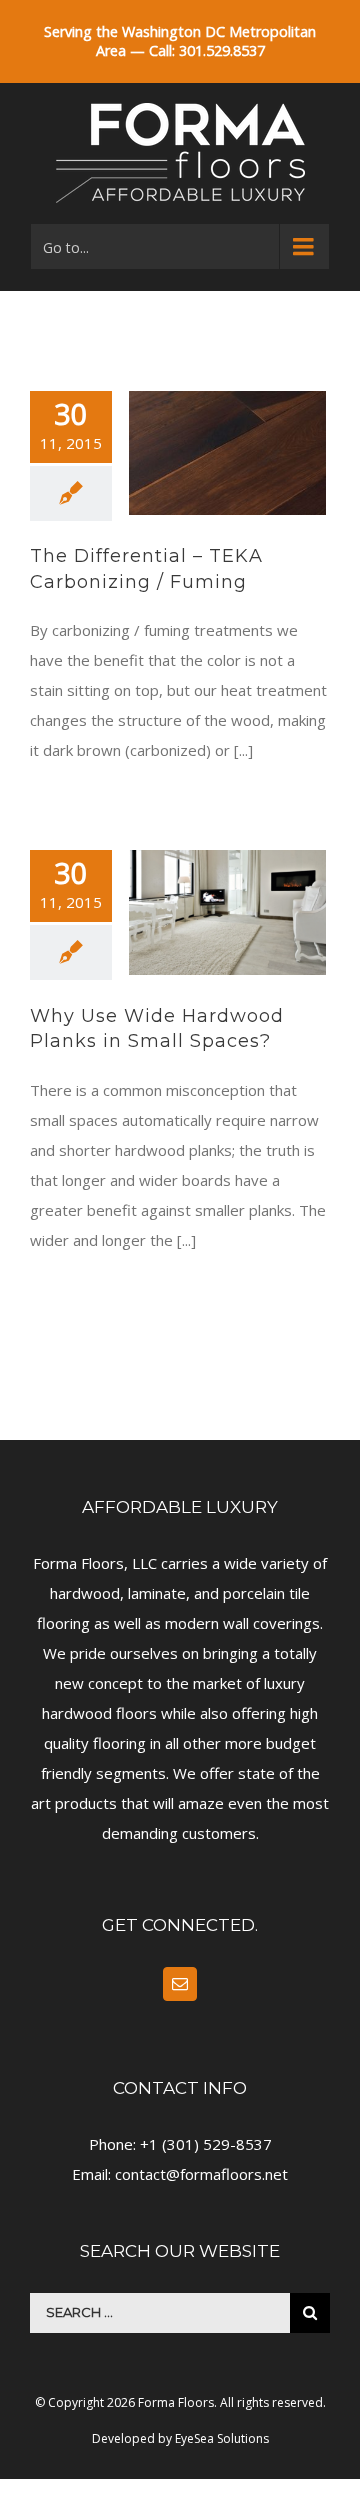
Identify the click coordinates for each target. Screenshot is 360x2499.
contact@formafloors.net (201, 2174)
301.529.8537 (222, 50)
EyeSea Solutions (222, 2438)
